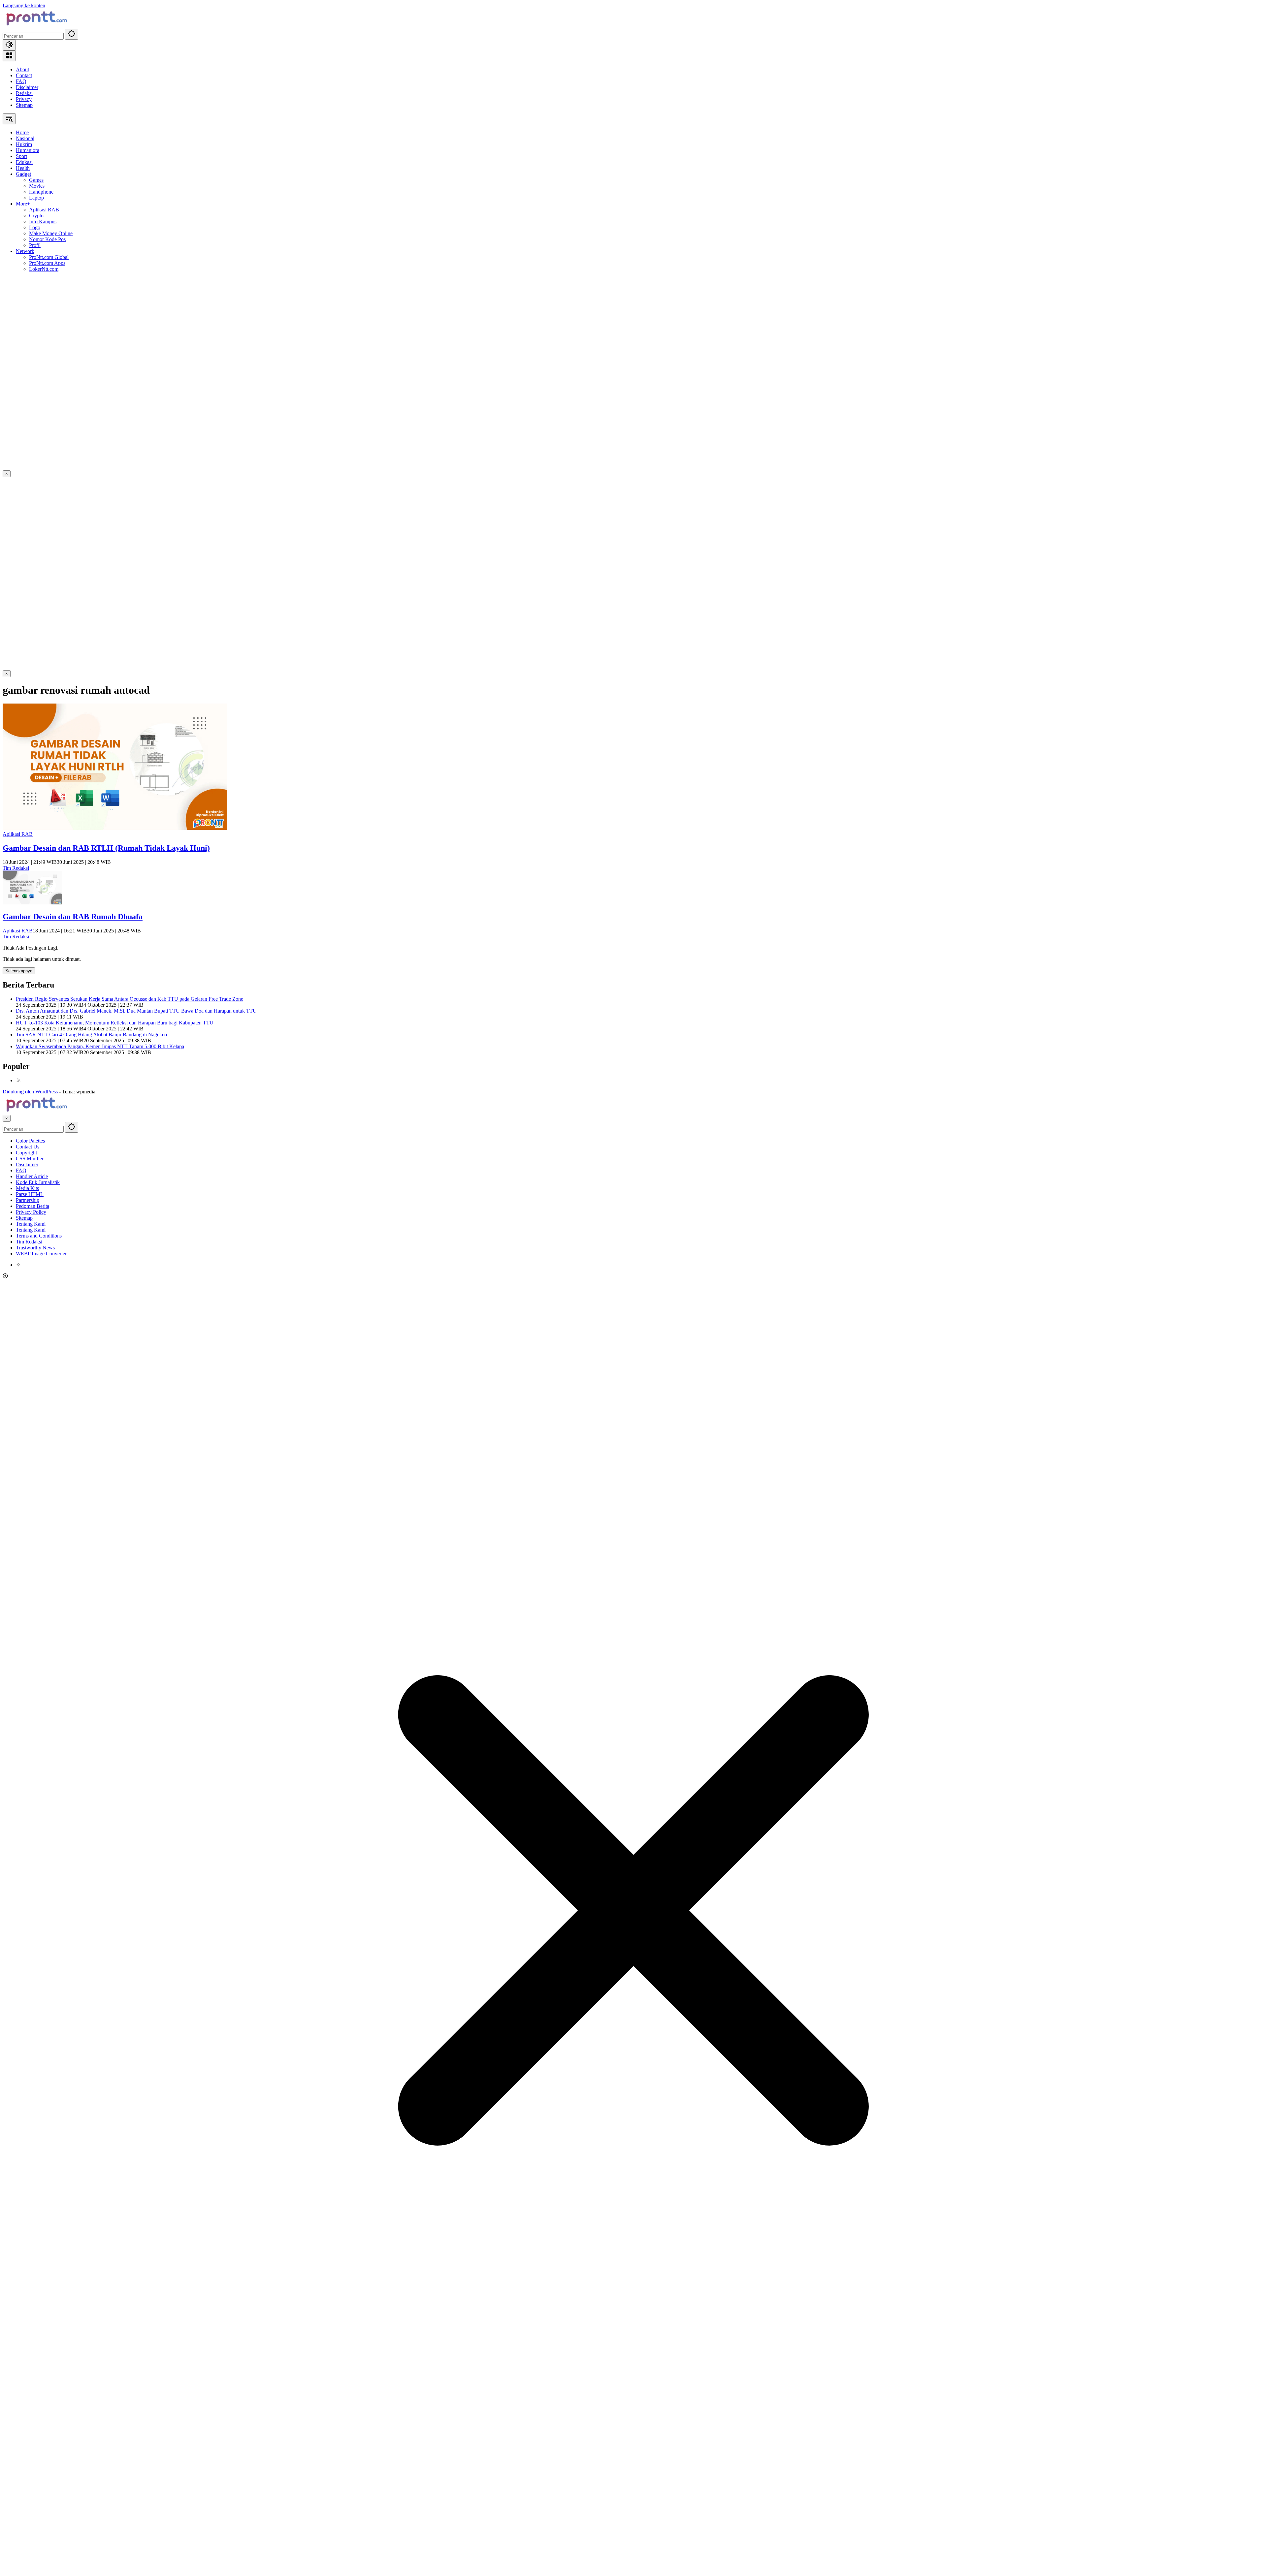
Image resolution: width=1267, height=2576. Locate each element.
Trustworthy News (35, 1248)
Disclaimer (27, 87)
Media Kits (27, 1188)
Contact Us (28, 1147)
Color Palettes (30, 1141)
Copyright (26, 1153)
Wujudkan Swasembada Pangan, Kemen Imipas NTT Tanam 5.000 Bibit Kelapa (100, 1046)
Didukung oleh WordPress (30, 1092)
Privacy (24, 99)
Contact (24, 75)
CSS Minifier (30, 1159)
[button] (72, 34)
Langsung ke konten (24, 5)
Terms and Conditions (39, 1236)
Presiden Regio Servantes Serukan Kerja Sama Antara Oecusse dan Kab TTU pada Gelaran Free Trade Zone (130, 999)
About (22, 69)
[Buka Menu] (9, 56)
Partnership (28, 1200)
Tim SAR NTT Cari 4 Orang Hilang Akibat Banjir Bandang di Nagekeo (91, 1035)
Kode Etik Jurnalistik (38, 1182)
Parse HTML (30, 1194)
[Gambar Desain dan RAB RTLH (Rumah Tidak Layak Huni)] (115, 828)
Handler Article (32, 1176)
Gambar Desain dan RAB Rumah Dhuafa (73, 917)
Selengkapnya (19, 971)
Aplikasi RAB (18, 834)
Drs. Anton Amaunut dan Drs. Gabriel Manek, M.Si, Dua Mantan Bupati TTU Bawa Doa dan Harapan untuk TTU (136, 1011)
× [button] (7, 1118)
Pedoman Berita (32, 1206)
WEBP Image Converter (41, 1254)
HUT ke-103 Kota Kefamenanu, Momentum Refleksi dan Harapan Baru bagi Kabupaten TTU (115, 1023)
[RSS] (18, 1080)
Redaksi (24, 93)
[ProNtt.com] (36, 26)
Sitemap (24, 105)
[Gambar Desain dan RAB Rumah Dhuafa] (32, 903)
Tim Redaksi (16, 868)
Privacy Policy (31, 1212)
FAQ (21, 81)
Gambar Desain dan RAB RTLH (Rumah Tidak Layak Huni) (106, 848)
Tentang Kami (31, 1224)
